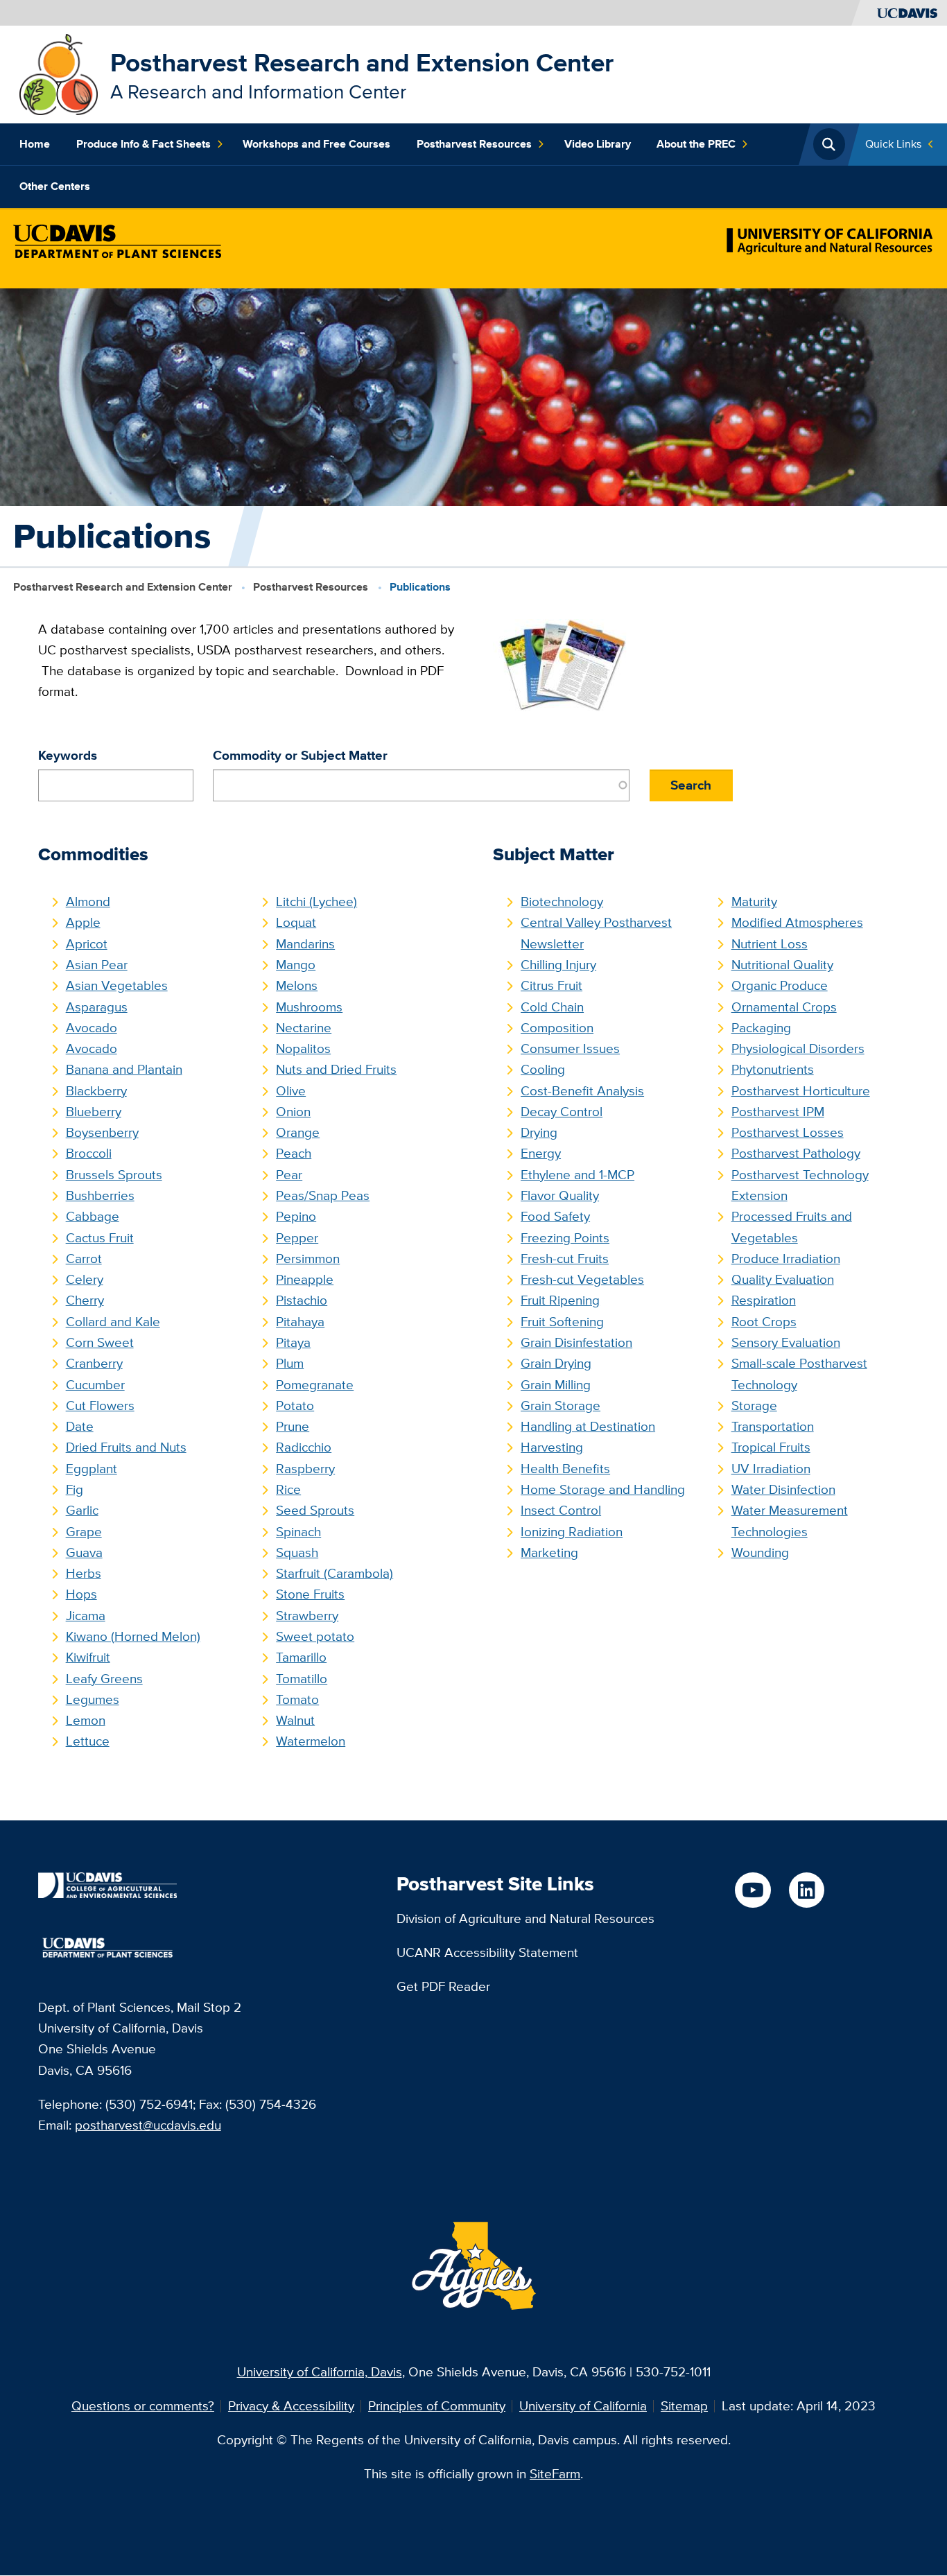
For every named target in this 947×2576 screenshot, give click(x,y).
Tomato (297, 1699)
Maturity (754, 902)
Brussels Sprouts (114, 1175)
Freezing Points (565, 1238)
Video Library (598, 144)
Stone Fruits (310, 1594)
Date (80, 1426)
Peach (294, 1153)
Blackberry (96, 1091)
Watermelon (311, 1741)
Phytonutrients (773, 1069)
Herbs (84, 1573)
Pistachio (302, 1300)
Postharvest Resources (474, 144)
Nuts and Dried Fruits (336, 1069)
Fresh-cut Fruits (565, 1259)
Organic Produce (780, 985)
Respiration (764, 1300)
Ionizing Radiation (572, 1532)
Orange (298, 1132)
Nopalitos (303, 1048)
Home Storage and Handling (603, 1489)
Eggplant (92, 1469)
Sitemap (684, 2406)
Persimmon (308, 1259)
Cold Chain (552, 1007)
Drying (539, 1132)
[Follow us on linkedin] (807, 1890)
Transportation (773, 1426)
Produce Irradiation (786, 1259)
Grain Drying (556, 1363)
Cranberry (94, 1363)
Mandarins (305, 944)
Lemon (86, 1720)
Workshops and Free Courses (316, 144)
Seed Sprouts (315, 1510)
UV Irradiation (771, 1469)
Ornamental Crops (784, 1007)
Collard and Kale (113, 1322)
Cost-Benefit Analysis (582, 1091)
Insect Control (561, 1510)
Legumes (93, 1699)
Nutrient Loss (770, 944)
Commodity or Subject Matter (300, 755)
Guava (84, 1552)
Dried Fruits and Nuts (126, 1447)
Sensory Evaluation (786, 1342)
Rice (288, 1489)
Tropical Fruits (771, 1447)
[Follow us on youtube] (753, 1890)
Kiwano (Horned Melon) (133, 1636)
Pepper (297, 1238)
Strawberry (307, 1616)
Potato (295, 1406)
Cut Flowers (100, 1406)
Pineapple (305, 1279)
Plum (290, 1363)
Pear (289, 1175)
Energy (541, 1153)
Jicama (86, 1616)
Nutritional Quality (782, 965)
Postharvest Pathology (796, 1153)
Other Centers (55, 186)
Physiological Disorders (798, 1048)
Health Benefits (565, 1469)
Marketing (549, 1552)
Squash (297, 1552)
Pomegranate (315, 1385)
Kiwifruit (88, 1657)
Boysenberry (102, 1132)
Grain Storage (561, 1406)
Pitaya (293, 1342)
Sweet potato (315, 1636)
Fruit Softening (562, 1322)
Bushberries (100, 1195)
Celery (85, 1279)
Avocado (92, 1028)
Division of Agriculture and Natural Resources (525, 1918)
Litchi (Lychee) (316, 902)
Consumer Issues (570, 1048)
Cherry (85, 1300)
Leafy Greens (104, 1679)
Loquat (296, 922)
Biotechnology (562, 902)
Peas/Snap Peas (323, 1195)
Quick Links (893, 144)
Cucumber (95, 1385)
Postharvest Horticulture (801, 1091)
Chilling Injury (558, 965)
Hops (81, 1594)
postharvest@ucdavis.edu (148, 2125)
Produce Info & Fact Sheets (144, 144)
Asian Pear (97, 965)
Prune (293, 1426)
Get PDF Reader (443, 1986)
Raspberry (305, 1469)
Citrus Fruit (551, 985)
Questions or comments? (143, 2406)
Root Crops (764, 1322)
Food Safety (555, 1216)
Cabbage (93, 1216)
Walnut (295, 1720)
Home (35, 144)
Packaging (761, 1028)
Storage (754, 1406)
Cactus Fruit (100, 1238)
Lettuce (88, 1741)
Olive (291, 1091)
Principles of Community (437, 2406)
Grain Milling (556, 1385)
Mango (296, 965)
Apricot (87, 944)
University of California (583, 2406)
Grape (84, 1532)
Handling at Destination (588, 1426)
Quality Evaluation (783, 1279)
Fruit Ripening (560, 1300)
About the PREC (696, 144)
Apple (83, 922)
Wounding (760, 1552)
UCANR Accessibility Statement (487, 1952)
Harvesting (552, 1447)
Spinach (298, 1532)
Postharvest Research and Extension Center (362, 63)
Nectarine (304, 1028)
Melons (297, 985)
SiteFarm (555, 2474)
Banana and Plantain (124, 1069)
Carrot (84, 1259)
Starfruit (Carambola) (335, 1573)
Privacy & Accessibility (291, 2406)
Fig (75, 1489)
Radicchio (304, 1447)
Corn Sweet (100, 1342)
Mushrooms (309, 1007)
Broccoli (89, 1153)
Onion (293, 1112)
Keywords (68, 755)
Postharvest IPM (778, 1112)
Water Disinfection (783, 1489)
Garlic (82, 1510)
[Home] (59, 73)
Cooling (543, 1069)
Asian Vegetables (117, 985)
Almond (88, 902)
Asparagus (97, 1007)
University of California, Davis (320, 2372)
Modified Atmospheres (797, 922)
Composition (557, 1028)
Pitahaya (300, 1322)
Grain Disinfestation (576, 1342)
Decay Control (562, 1112)
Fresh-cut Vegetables (582, 1279)
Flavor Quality (560, 1195)
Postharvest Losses (788, 1132)
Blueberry (94, 1112)
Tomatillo (302, 1679)
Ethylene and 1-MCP (577, 1175)
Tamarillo (301, 1657)
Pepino (296, 1216)
